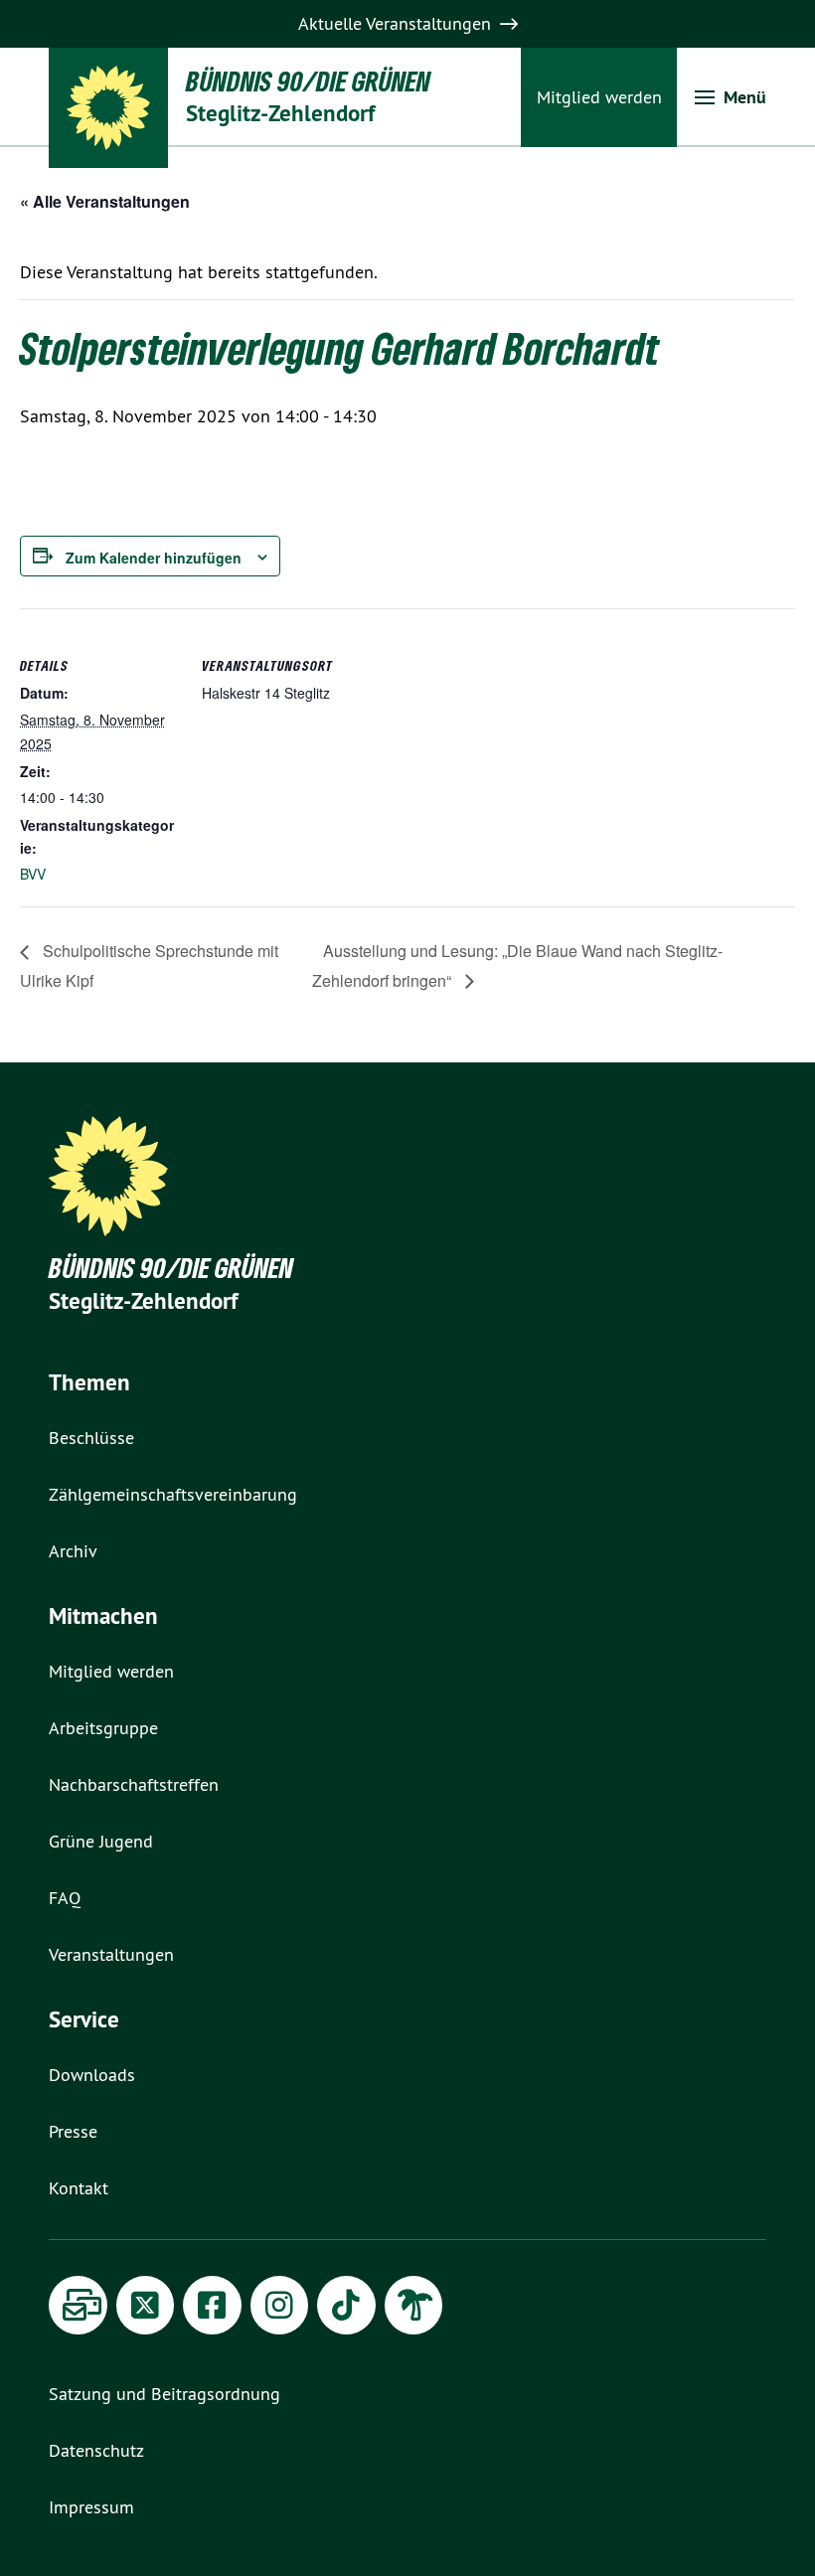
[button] (731, 97)
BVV (33, 874)
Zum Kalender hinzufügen (154, 558)
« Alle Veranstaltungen (105, 201)
